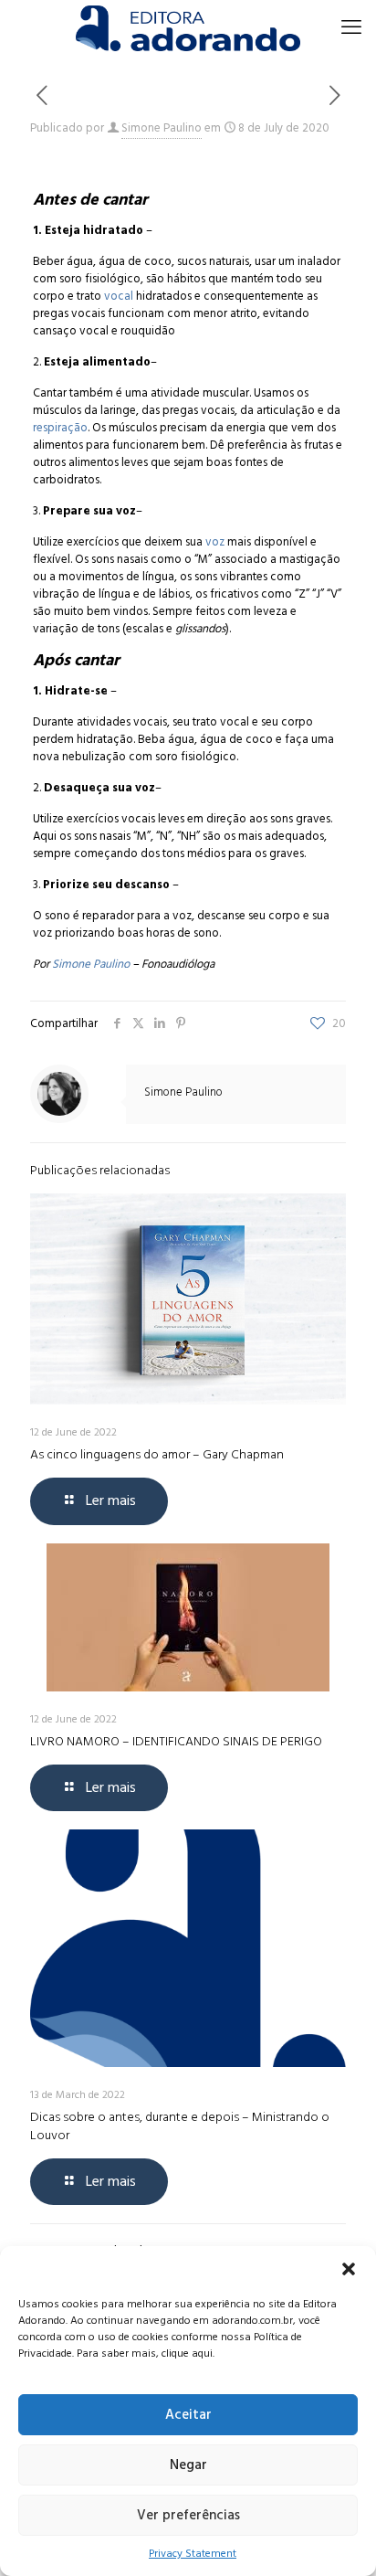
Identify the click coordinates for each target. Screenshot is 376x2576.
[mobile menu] (351, 27)
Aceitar (188, 2415)
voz (215, 542)
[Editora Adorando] (188, 27)
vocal (120, 296)
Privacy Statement (193, 2554)
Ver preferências (188, 2515)
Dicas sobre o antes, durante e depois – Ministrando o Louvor (180, 2126)
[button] (349, 2269)
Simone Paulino (162, 128)
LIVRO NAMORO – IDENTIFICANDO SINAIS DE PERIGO (176, 1741)
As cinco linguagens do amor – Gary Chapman (157, 1454)
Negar (188, 2465)
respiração (60, 428)
